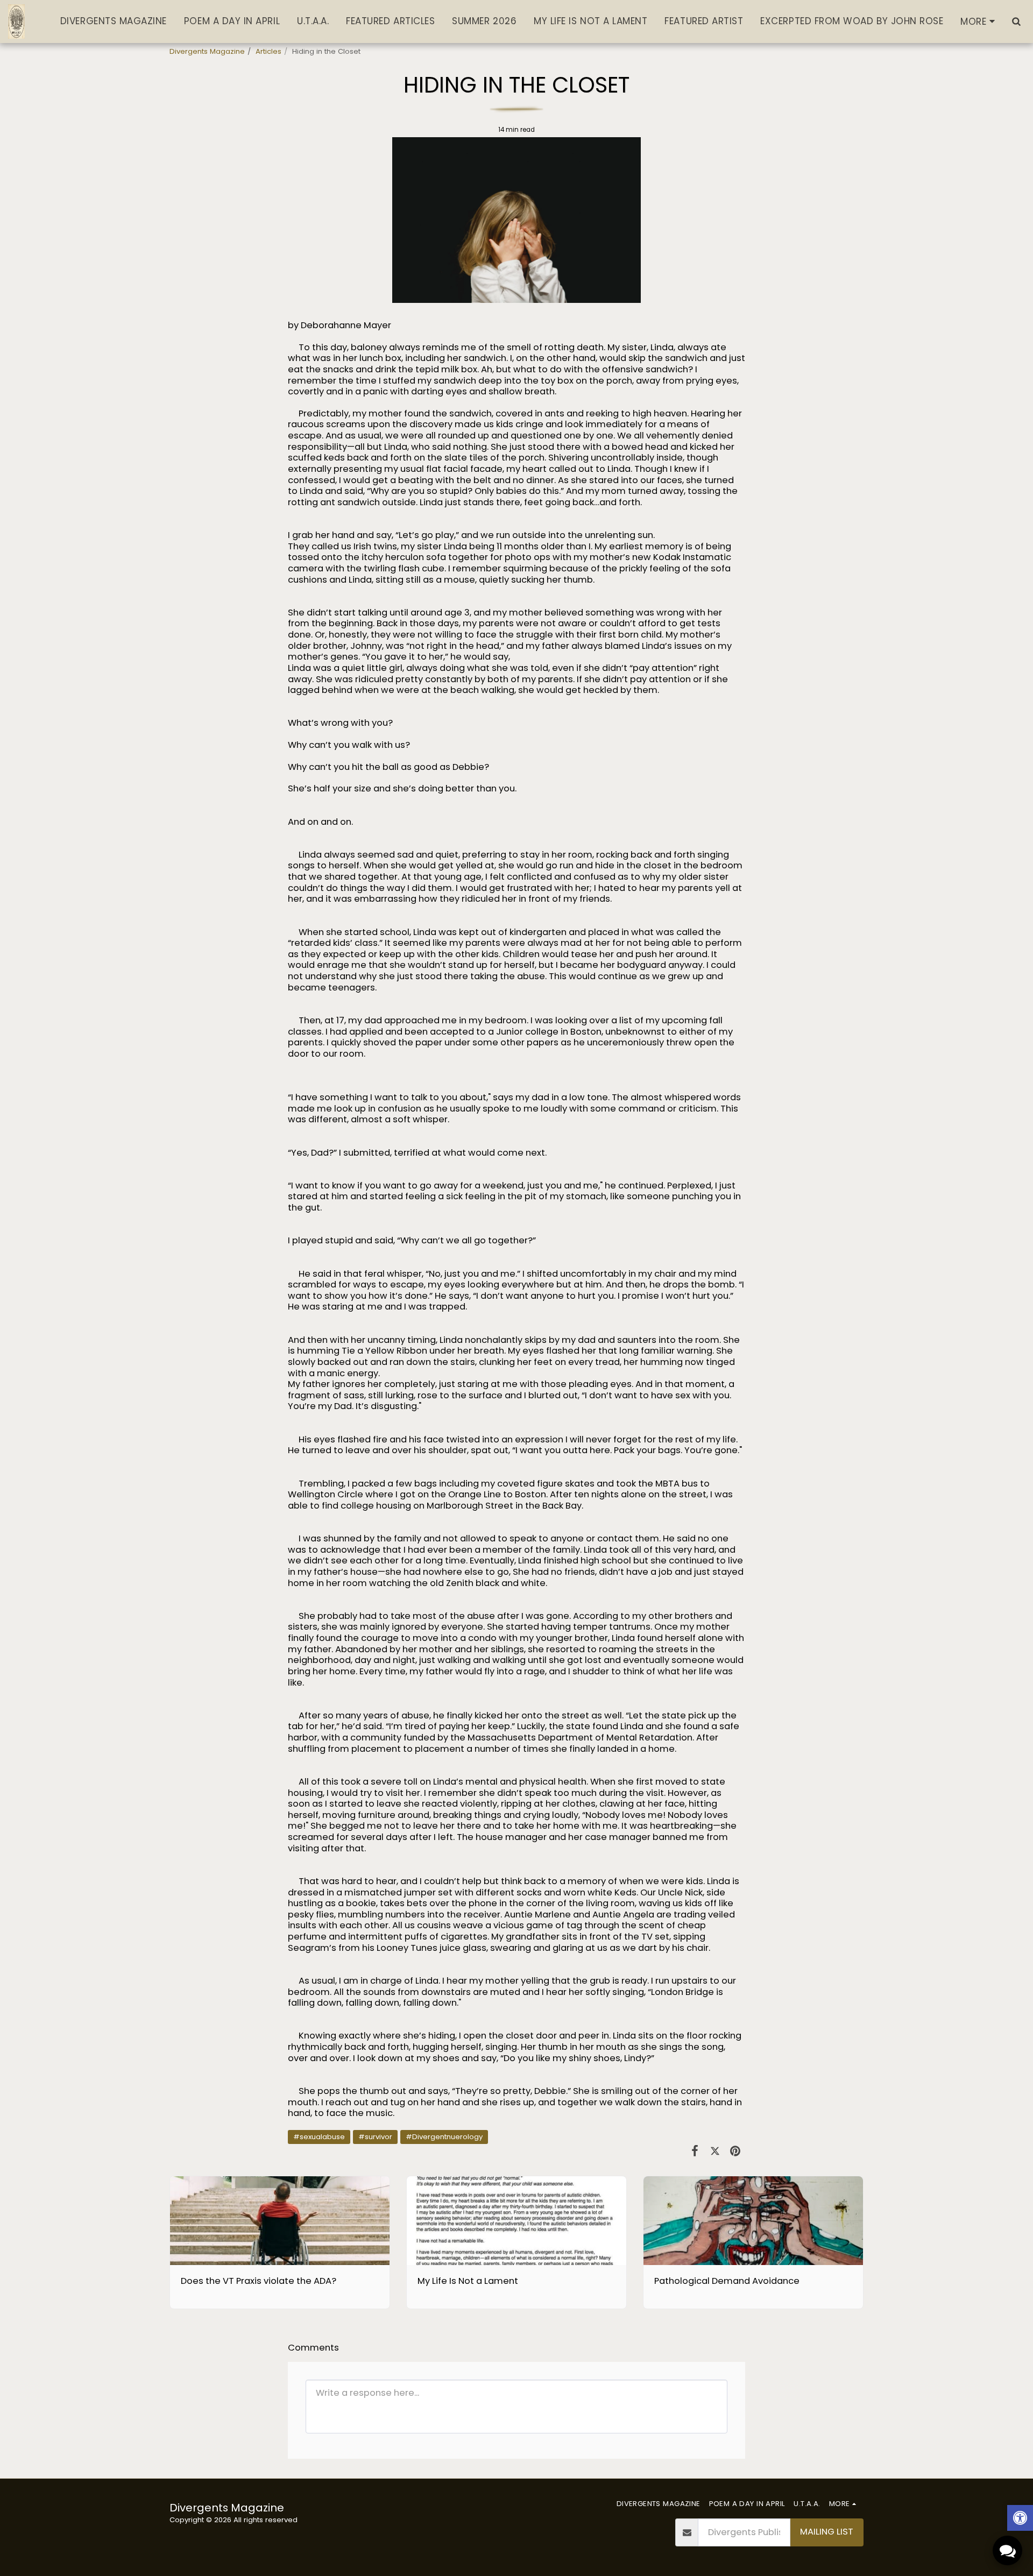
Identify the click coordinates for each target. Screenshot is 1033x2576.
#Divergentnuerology (444, 2137)
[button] (1016, 21)
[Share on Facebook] (695, 2151)
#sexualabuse (319, 2137)
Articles (268, 51)
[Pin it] (735, 2151)
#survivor (375, 2137)
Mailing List (827, 2532)
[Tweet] (715, 2151)
